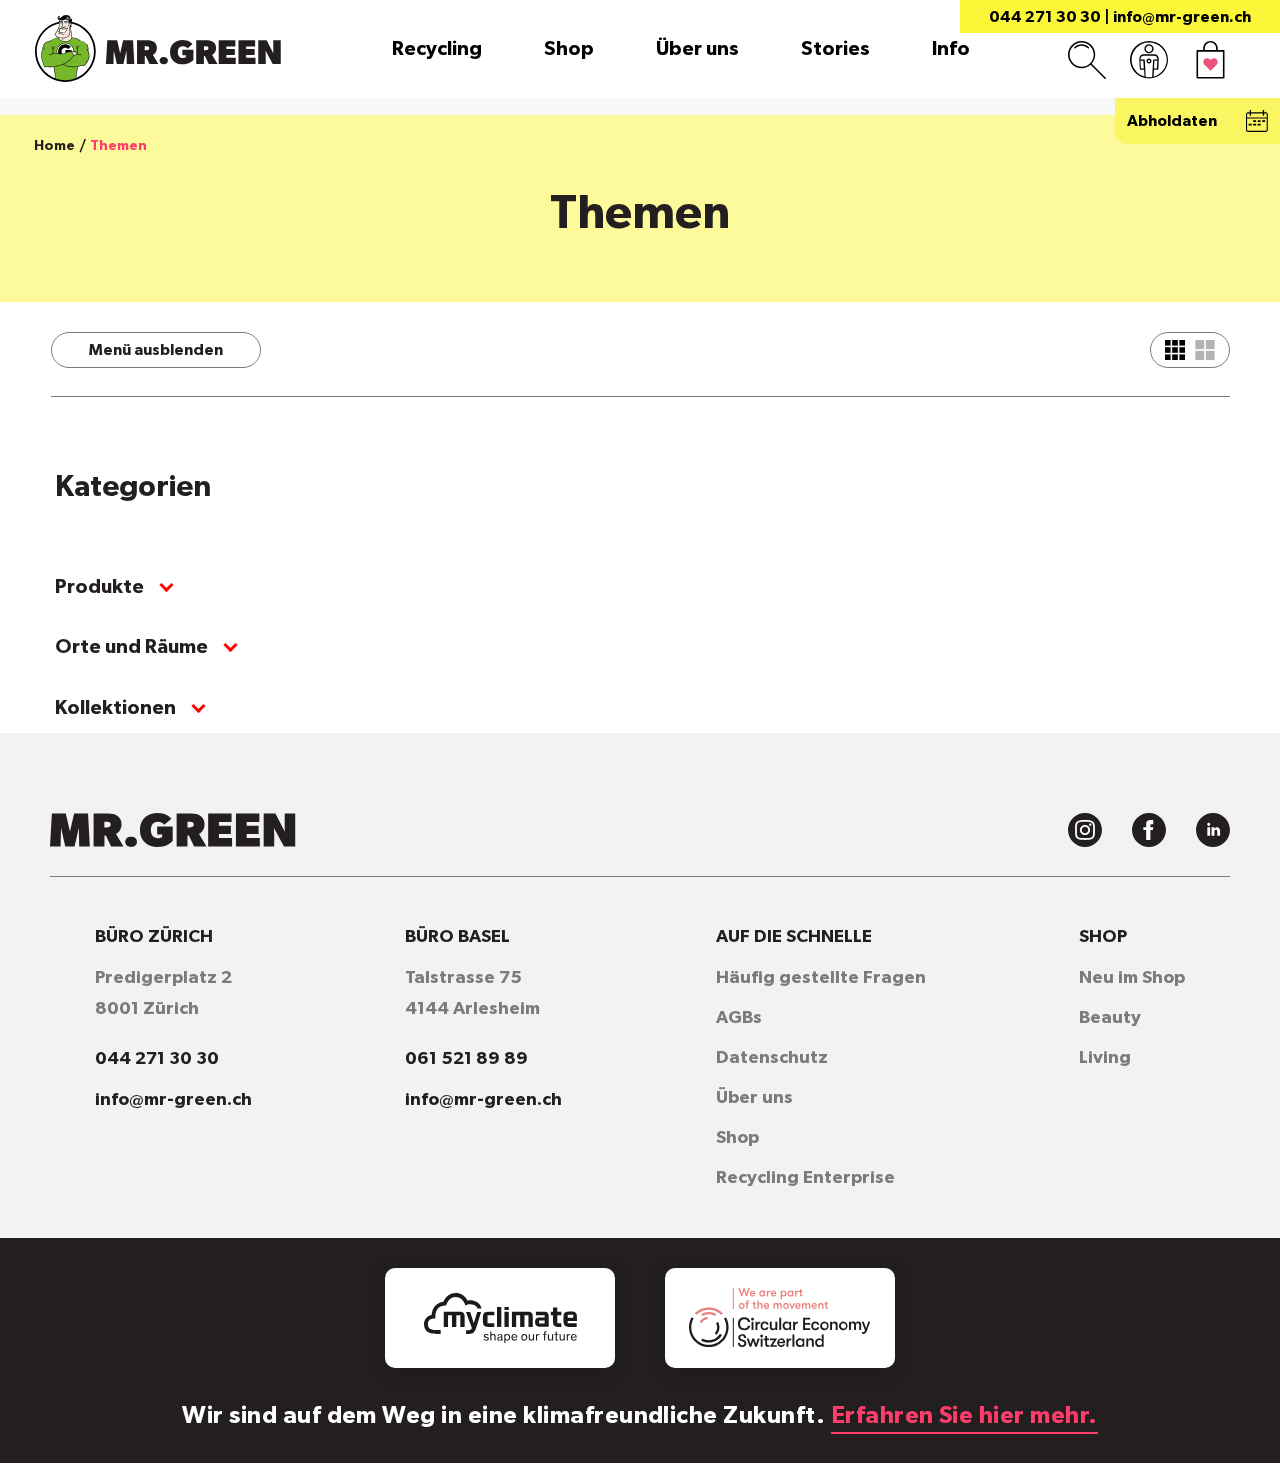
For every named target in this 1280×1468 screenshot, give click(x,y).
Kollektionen (115, 708)
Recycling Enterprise (805, 1178)
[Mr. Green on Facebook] (1149, 830)
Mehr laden (788, 512)
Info (951, 49)
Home (54, 146)
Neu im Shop (1132, 978)
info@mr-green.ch (1182, 17)
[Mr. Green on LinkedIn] (1213, 830)
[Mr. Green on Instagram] (1085, 830)
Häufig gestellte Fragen (821, 978)
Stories (835, 49)
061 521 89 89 (466, 1059)
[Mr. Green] (158, 48)
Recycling (437, 49)
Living (1105, 1058)
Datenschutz (772, 1058)
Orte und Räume (131, 647)
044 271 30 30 (1045, 17)
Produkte (99, 587)
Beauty (1110, 1018)
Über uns (697, 49)
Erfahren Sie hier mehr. (964, 1416)
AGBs (739, 1018)
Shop (569, 49)
